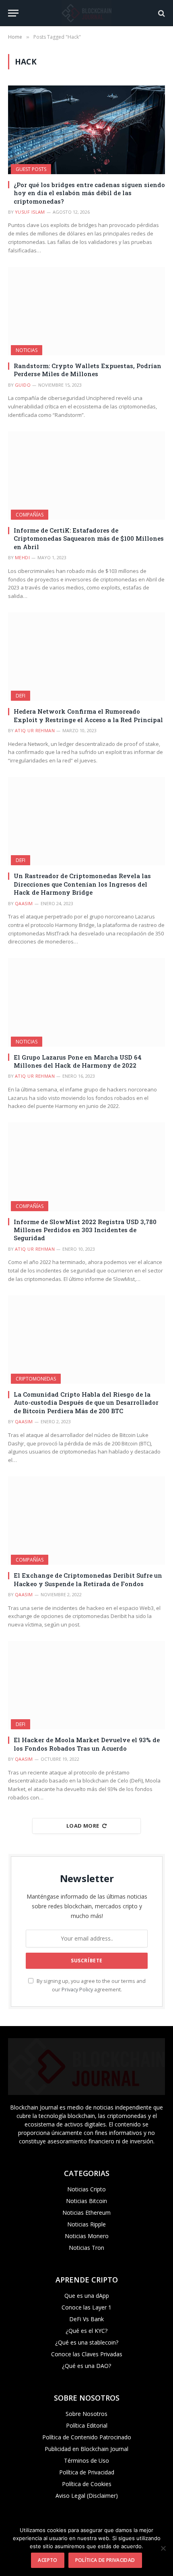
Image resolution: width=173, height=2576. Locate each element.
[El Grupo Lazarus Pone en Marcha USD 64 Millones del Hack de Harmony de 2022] (86, 1002)
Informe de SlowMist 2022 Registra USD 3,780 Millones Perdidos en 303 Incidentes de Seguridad (85, 1230)
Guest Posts (31, 169)
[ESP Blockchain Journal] (86, 13)
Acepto (47, 2560)
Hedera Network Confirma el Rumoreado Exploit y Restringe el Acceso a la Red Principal (88, 715)
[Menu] (13, 13)
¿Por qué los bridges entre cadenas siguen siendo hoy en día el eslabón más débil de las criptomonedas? (89, 193)
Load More (83, 1826)
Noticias (27, 350)
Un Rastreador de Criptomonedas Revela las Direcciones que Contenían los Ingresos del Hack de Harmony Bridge (82, 884)
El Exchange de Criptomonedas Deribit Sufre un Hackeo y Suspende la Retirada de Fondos (88, 1579)
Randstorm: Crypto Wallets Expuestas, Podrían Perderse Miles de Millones (88, 370)
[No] (163, 2548)
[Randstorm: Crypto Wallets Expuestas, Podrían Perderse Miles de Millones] (86, 311)
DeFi (21, 696)
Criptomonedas (36, 1379)
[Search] (161, 13)
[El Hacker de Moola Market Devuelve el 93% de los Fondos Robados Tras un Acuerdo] (86, 1685)
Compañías (30, 515)
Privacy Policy (77, 1990)
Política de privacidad (105, 2560)
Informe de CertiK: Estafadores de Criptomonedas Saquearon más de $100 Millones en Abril (89, 538)
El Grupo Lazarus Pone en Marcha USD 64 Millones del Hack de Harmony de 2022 (78, 1061)
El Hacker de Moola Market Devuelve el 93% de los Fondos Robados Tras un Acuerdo (87, 1744)
